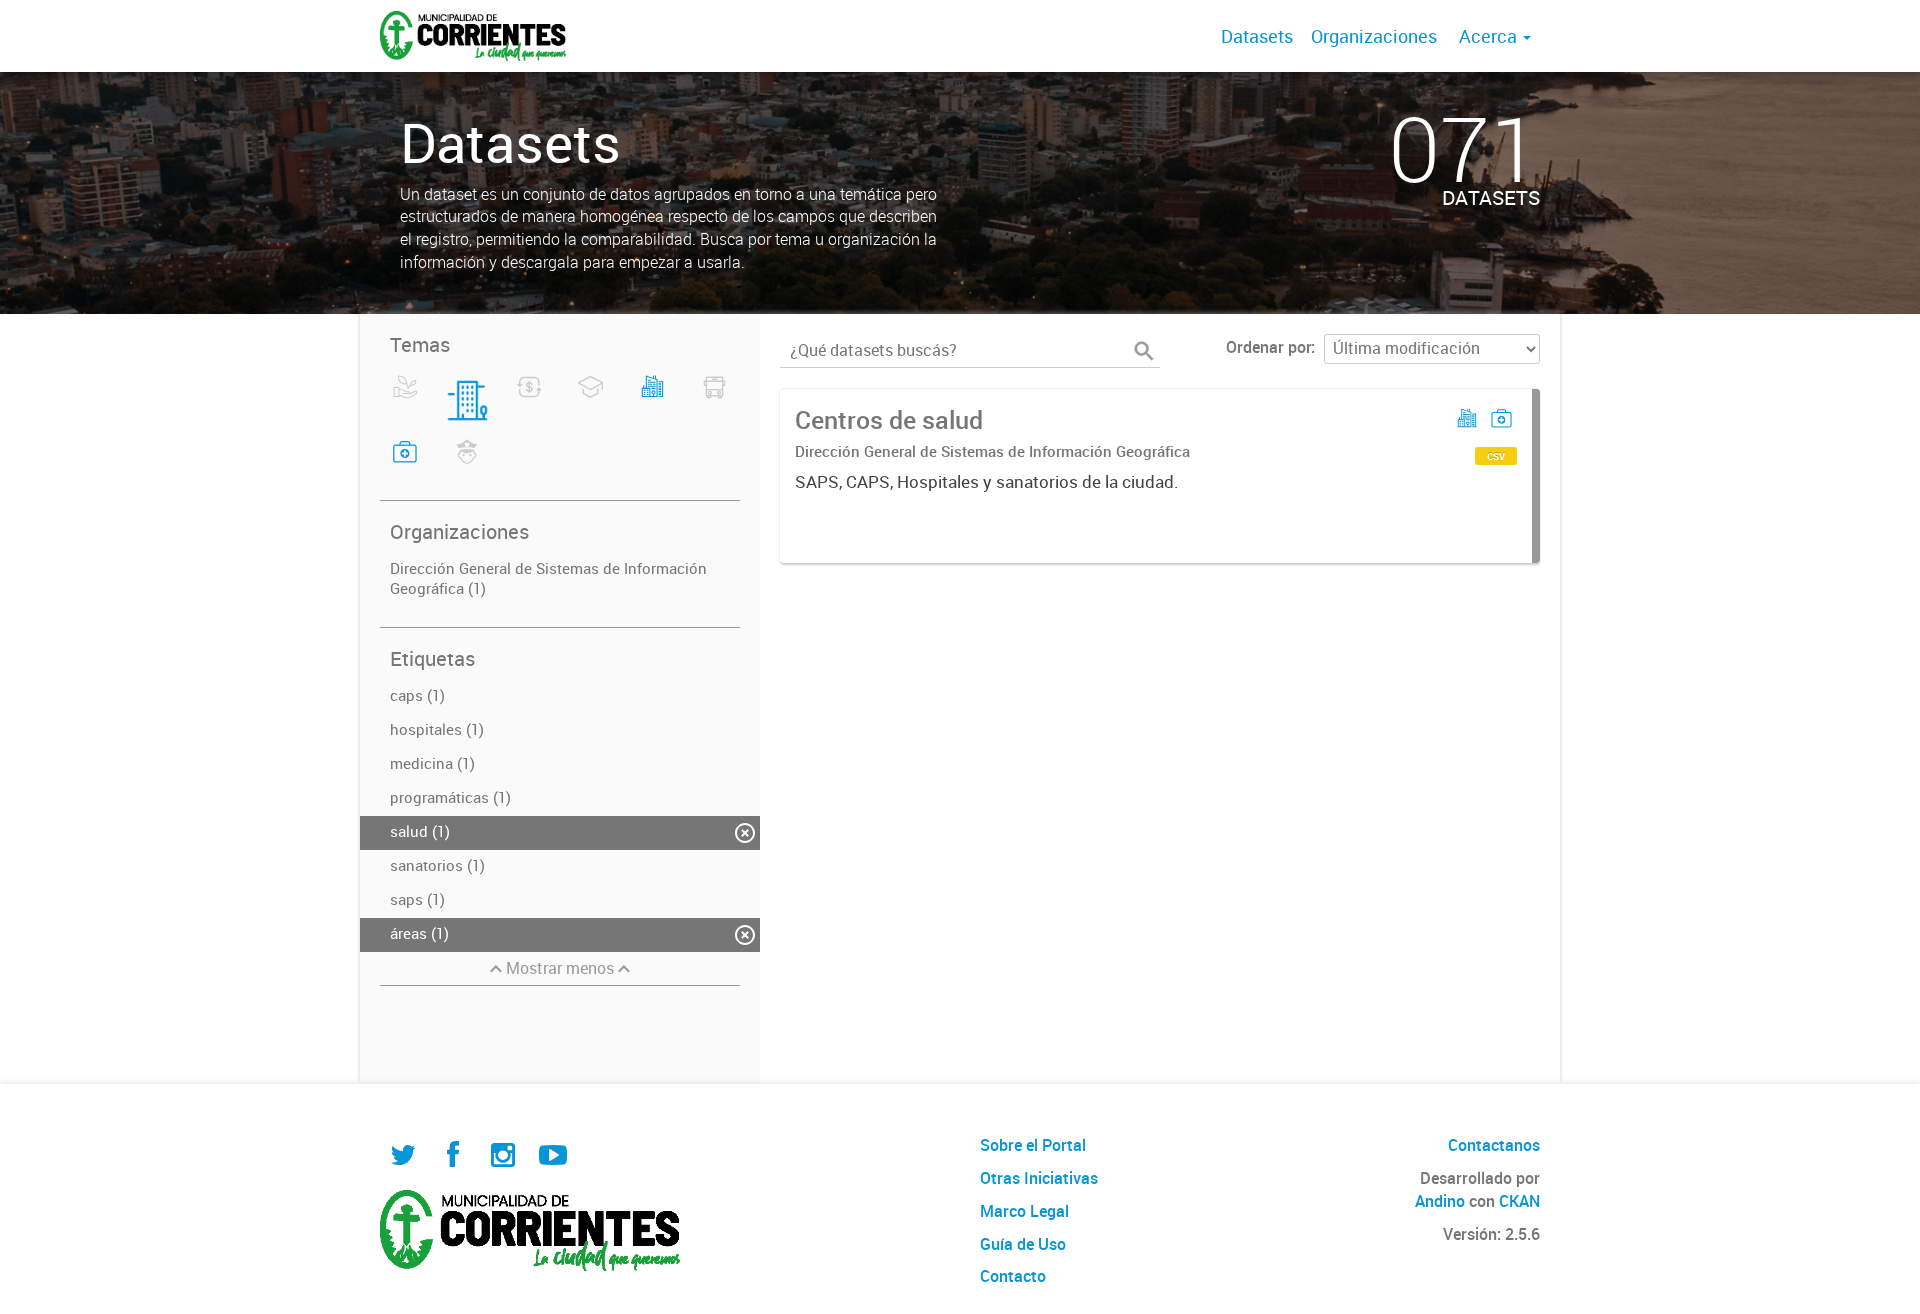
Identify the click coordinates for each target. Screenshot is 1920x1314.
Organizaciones (1374, 36)
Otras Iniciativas (1039, 1178)
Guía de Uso (1023, 1244)
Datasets (1257, 36)
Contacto (1013, 1276)
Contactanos (1494, 1145)
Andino (1440, 1201)
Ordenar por (1268, 347)
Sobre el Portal (1033, 1145)
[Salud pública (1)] (405, 464)
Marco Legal (1024, 1211)
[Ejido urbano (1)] (652, 399)
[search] (1144, 351)
